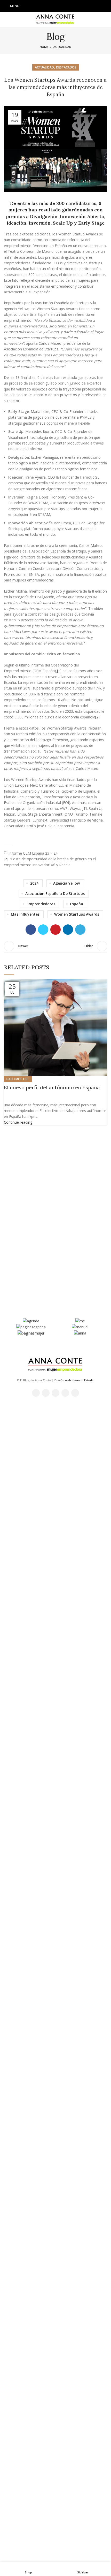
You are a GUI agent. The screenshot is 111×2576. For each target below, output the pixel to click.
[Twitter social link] (49, 6)
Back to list (55, 946)
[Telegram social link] (80, 930)
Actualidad (62, 47)
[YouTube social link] (62, 6)
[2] (97, 717)
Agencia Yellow (66, 883)
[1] (59, 671)
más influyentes (25, 914)
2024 (34, 883)
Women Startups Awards (77, 914)
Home (44, 47)
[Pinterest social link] (55, 930)
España (77, 904)
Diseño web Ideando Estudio (74, 1380)
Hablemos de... (18, 1079)
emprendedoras (41, 904)
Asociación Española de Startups (55, 894)
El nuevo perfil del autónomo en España (52, 1087)
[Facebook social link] (42, 6)
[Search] (106, 6)
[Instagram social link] (55, 6)
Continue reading (18, 1122)
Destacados (66, 67)
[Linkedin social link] (69, 6)
